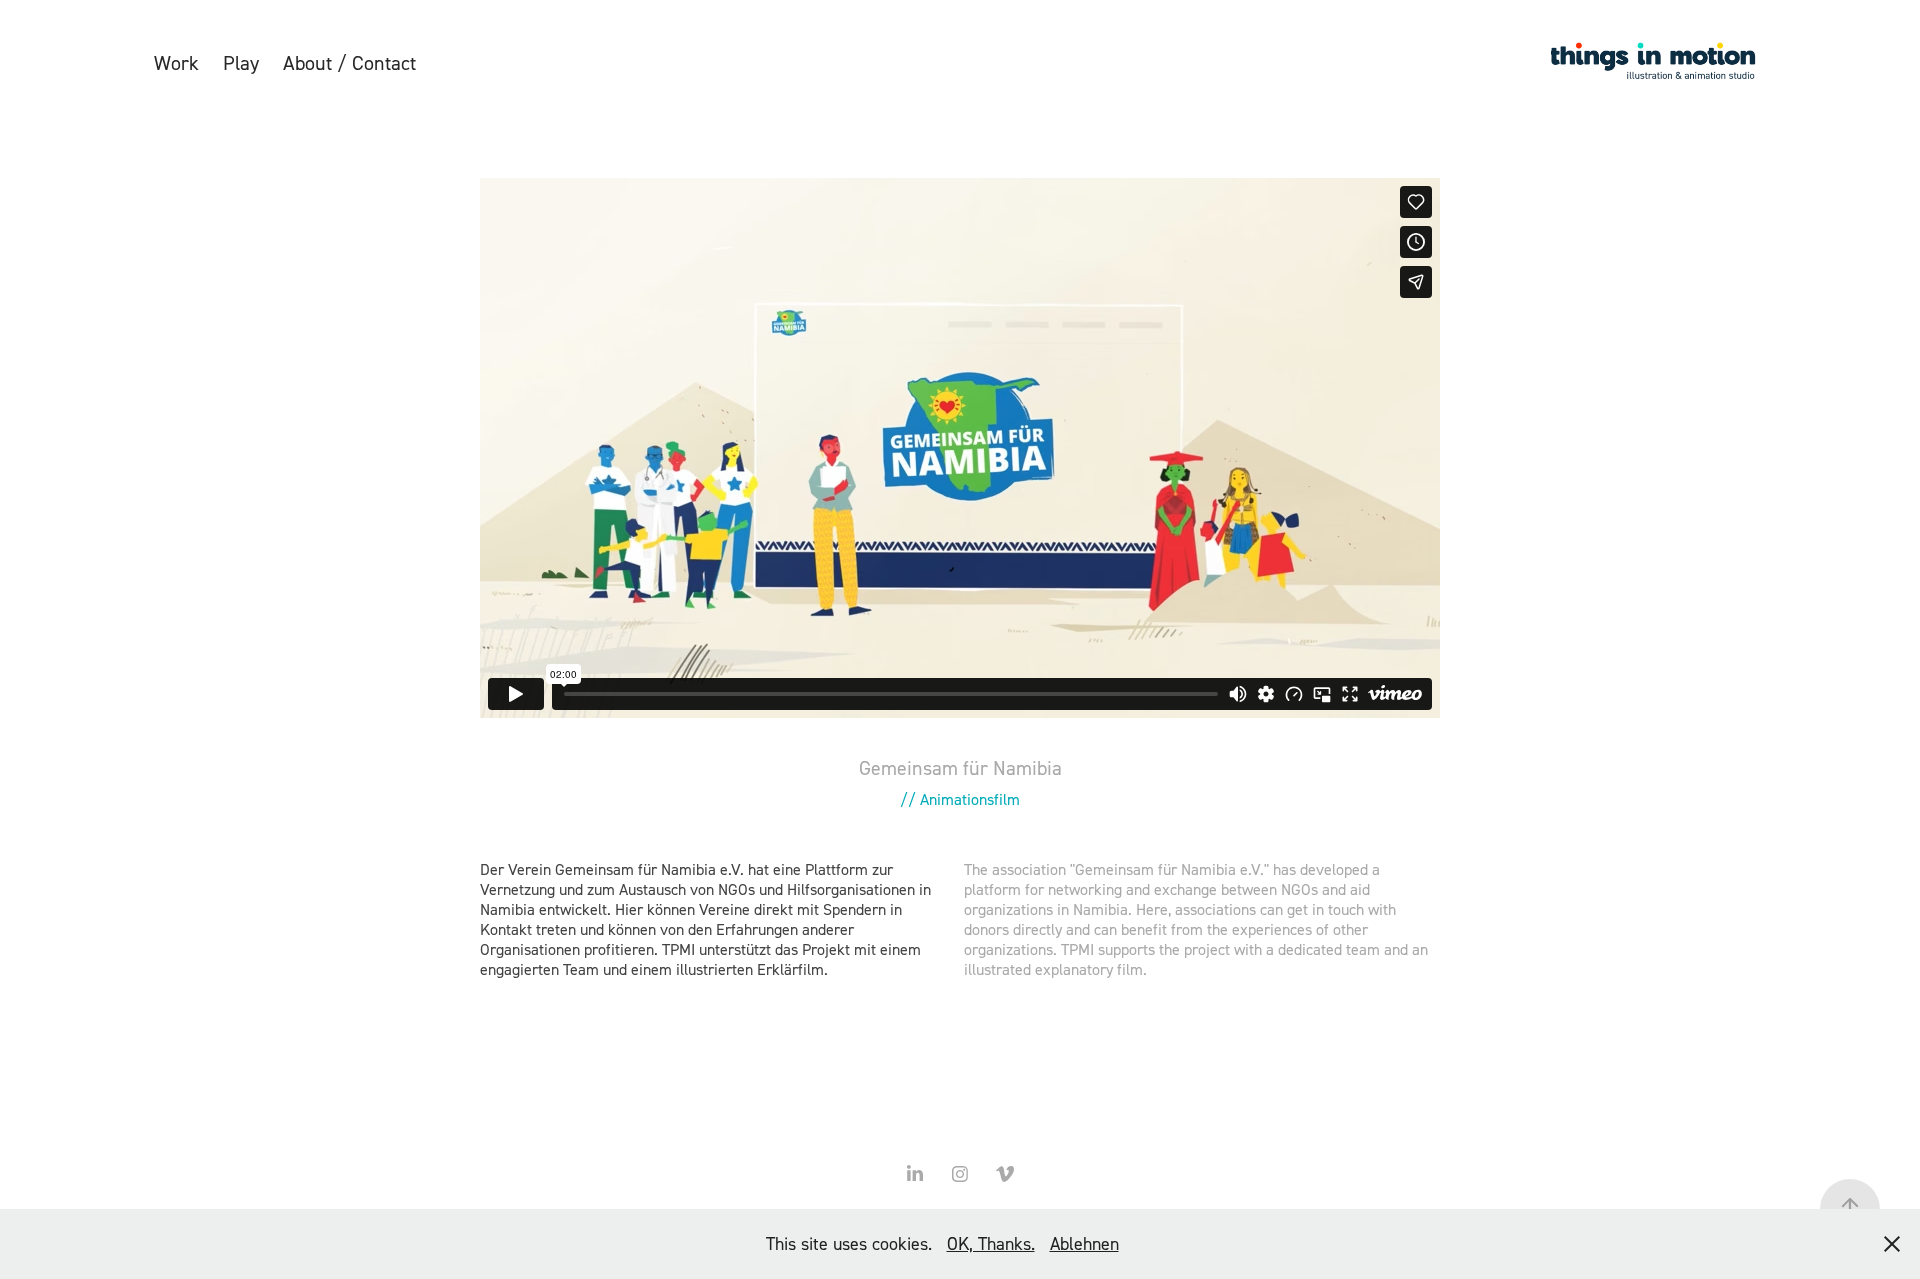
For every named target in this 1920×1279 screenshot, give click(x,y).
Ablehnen (1084, 1243)
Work (176, 63)
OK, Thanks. (991, 1243)
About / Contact (349, 63)
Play (241, 63)
